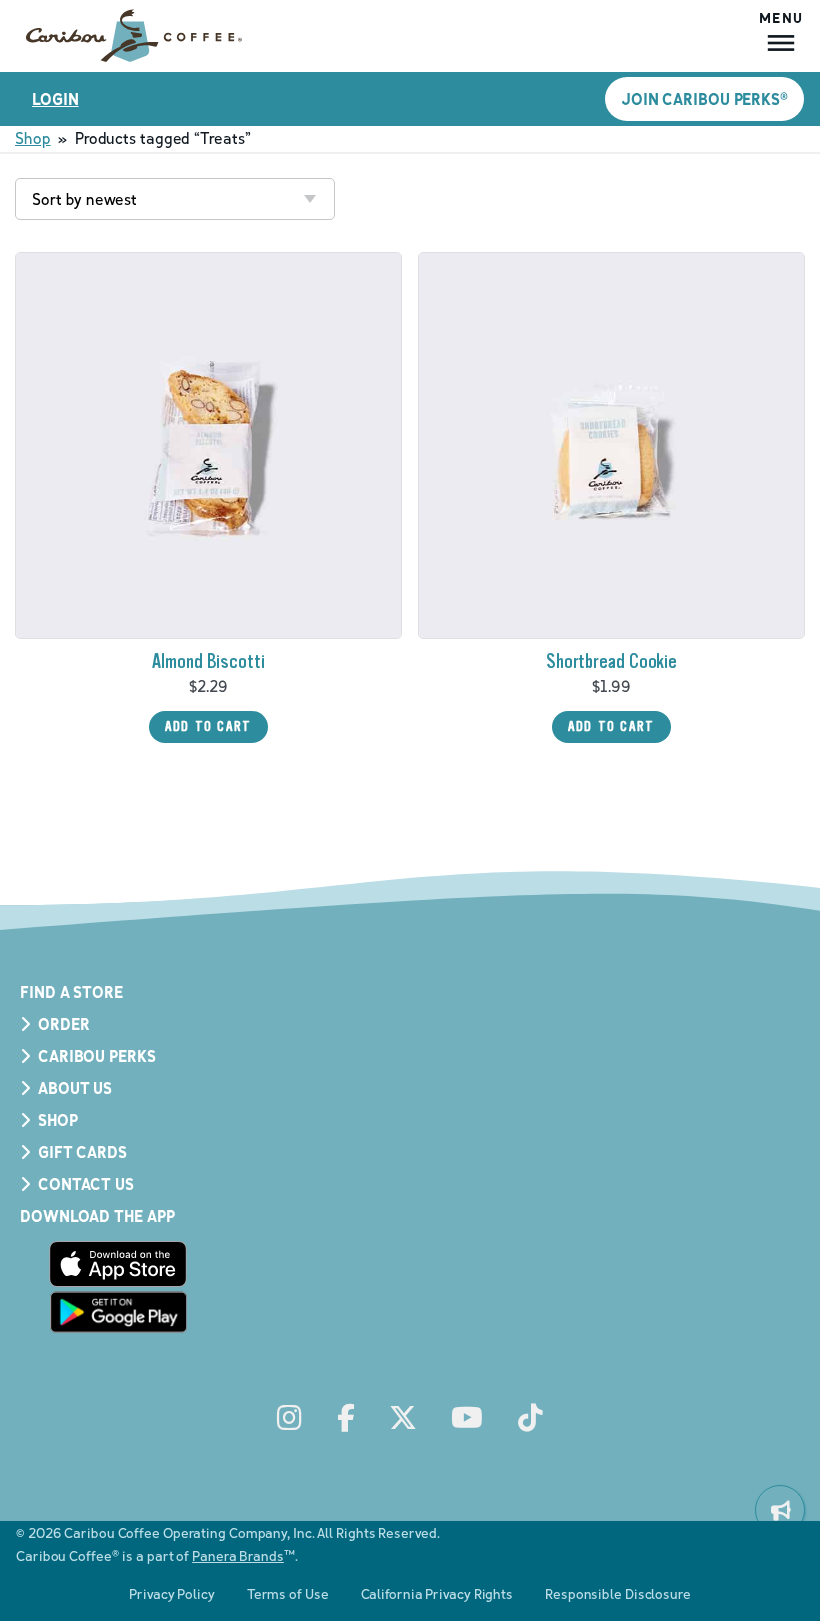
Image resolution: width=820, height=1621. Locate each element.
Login (55, 99)
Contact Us (86, 1184)
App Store (118, 1264)
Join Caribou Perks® (704, 99)
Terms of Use (288, 1593)
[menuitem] (780, 1510)
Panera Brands (238, 1555)
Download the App (97, 1216)
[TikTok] (530, 1418)
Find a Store (71, 992)
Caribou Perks (97, 1056)
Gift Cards (82, 1152)
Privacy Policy (172, 1593)
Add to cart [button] (208, 726)
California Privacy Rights (437, 1593)
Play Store (118, 1312)
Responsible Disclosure (618, 1593)
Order (64, 1024)
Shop (33, 138)
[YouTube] (467, 1418)
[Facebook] (346, 1418)
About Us (75, 1088)
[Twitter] (403, 1418)
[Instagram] (289, 1418)
